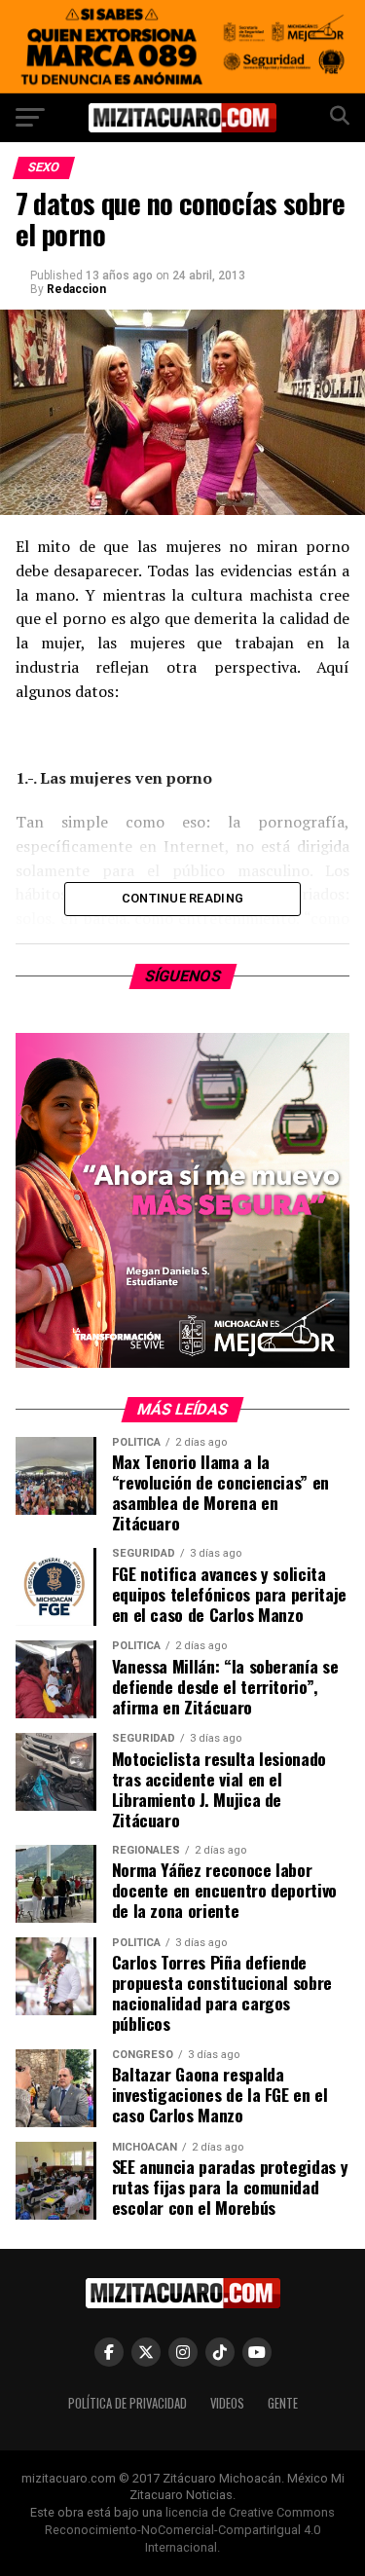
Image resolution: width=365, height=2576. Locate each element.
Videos (227, 2403)
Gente (283, 2403)
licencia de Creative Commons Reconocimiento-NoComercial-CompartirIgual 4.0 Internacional (190, 2530)
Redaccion (76, 289)
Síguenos (182, 976)
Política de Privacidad (128, 2403)
